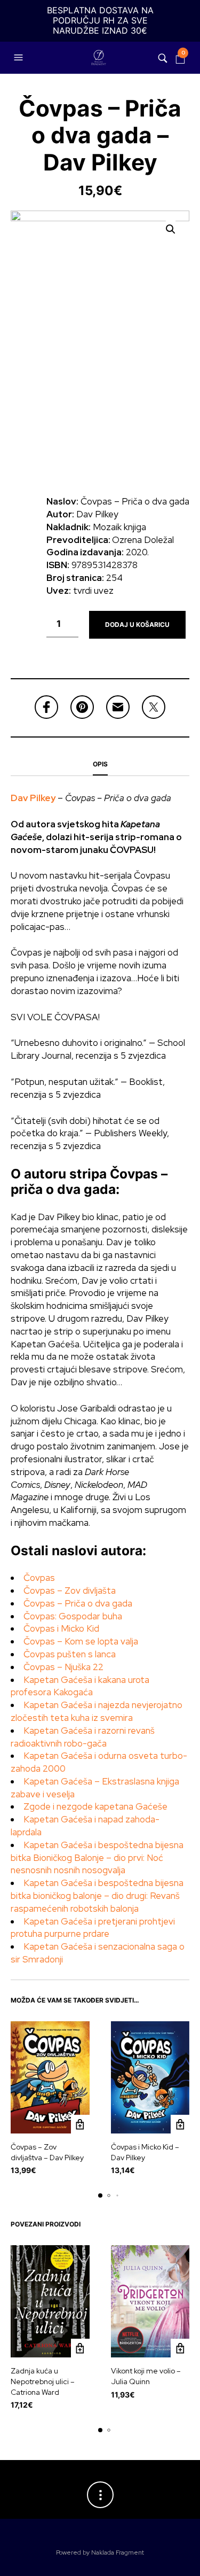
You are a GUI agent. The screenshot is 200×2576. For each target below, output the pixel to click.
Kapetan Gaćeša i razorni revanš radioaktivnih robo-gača (83, 1737)
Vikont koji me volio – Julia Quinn (146, 2376)
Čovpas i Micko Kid (61, 1628)
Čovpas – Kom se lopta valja (81, 1641)
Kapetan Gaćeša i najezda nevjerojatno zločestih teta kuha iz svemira (97, 1711)
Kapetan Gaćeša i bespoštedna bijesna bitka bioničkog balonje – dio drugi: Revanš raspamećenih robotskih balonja (97, 1896)
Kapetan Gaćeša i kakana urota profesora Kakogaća (80, 1686)
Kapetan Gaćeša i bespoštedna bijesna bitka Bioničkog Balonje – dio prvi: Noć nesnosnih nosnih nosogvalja (97, 1858)
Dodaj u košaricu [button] (80, 2124)
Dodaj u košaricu (137, 624)
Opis (100, 764)
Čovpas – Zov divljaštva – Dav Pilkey (47, 2152)
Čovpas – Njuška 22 (63, 1667)
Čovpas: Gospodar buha (73, 1616)
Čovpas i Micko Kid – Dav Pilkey (145, 2152)
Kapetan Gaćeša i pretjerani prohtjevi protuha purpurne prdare (93, 1928)
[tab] (100, 765)
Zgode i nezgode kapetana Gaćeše (95, 1806)
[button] (20, 58)
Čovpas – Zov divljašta (70, 1590)
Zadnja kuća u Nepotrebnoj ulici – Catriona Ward (43, 2381)
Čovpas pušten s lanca (70, 1654)
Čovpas (39, 1578)
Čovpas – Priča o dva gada (78, 1603)
